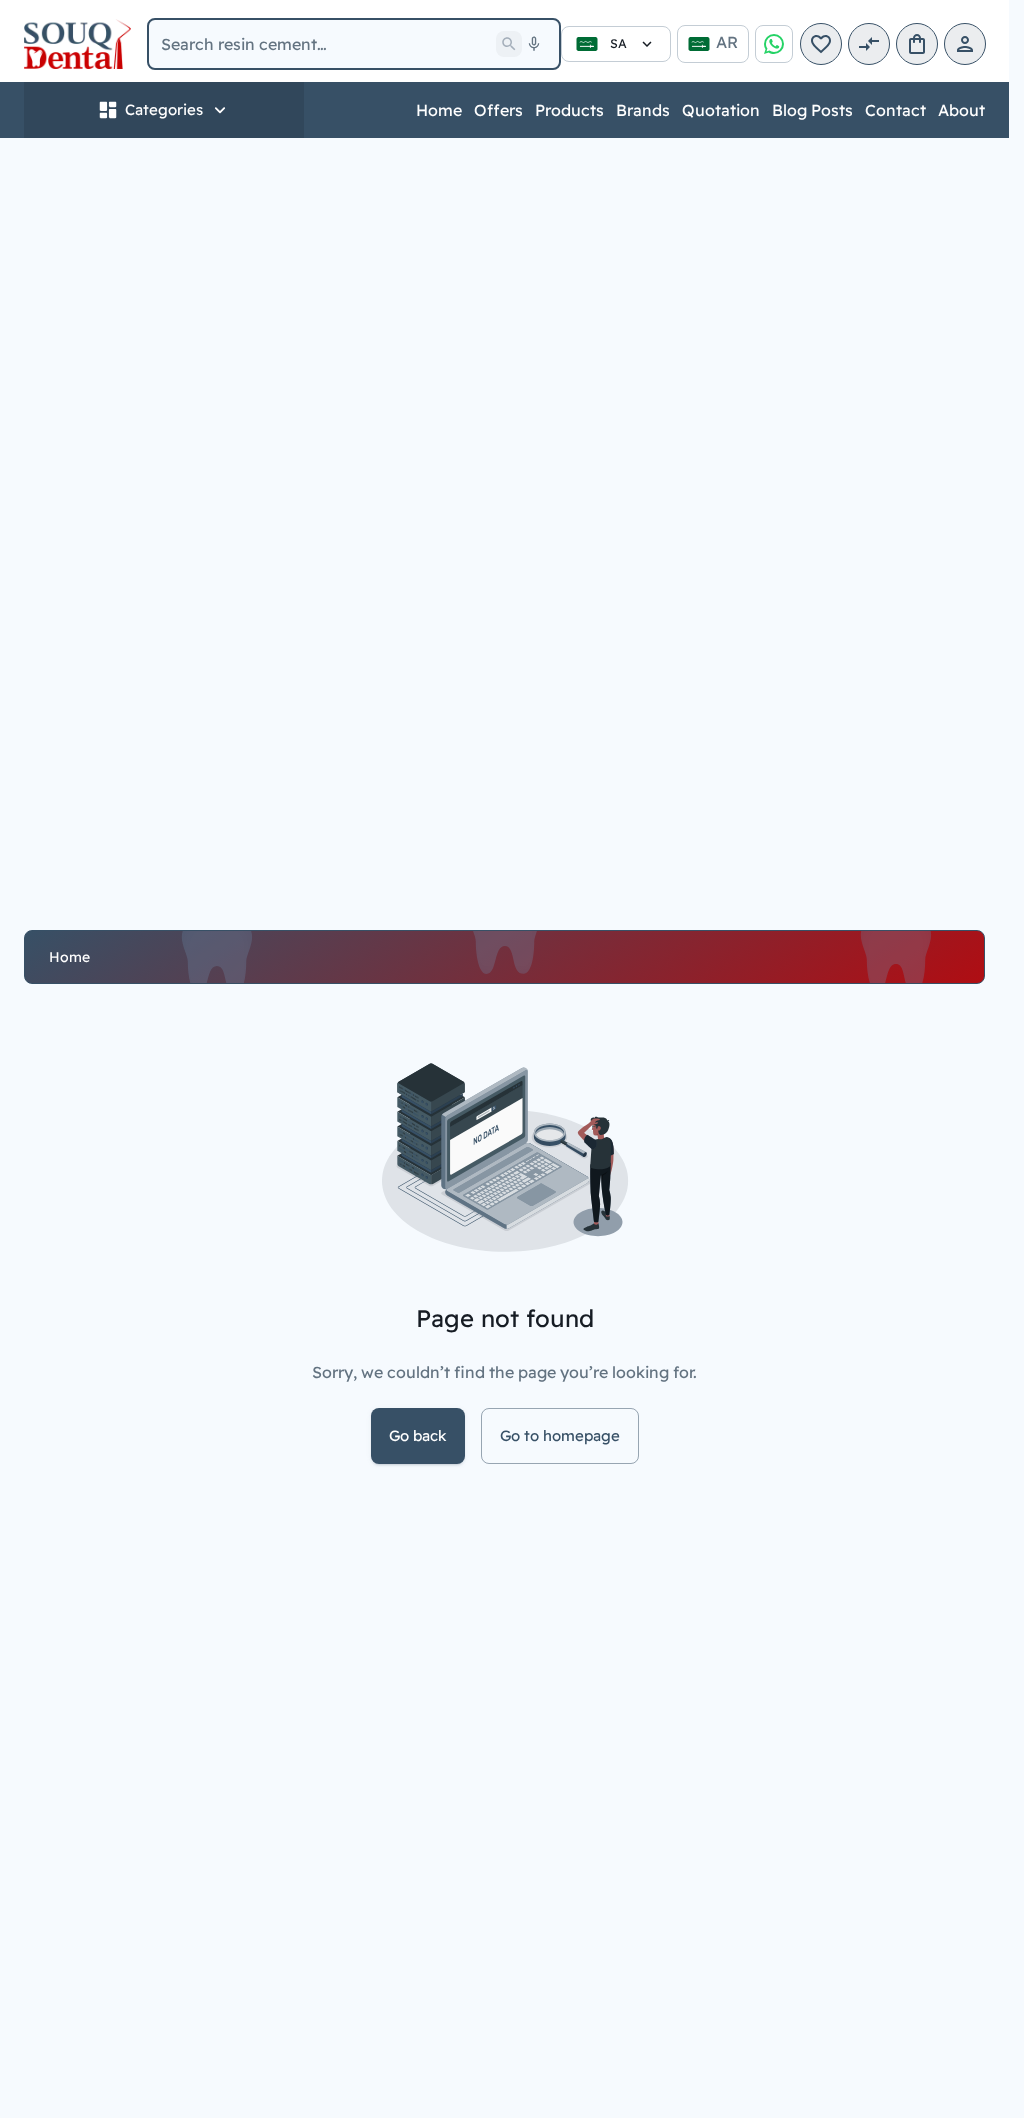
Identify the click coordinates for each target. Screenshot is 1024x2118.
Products (569, 110)
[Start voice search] (534, 44)
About (961, 110)
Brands (643, 110)
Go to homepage (560, 1435)
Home (439, 110)
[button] (821, 44)
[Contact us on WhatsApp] (774, 44)
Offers (498, 110)
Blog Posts (812, 110)
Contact (895, 110)
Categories (164, 109)
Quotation (721, 110)
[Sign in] (965, 44)
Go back (418, 1435)
